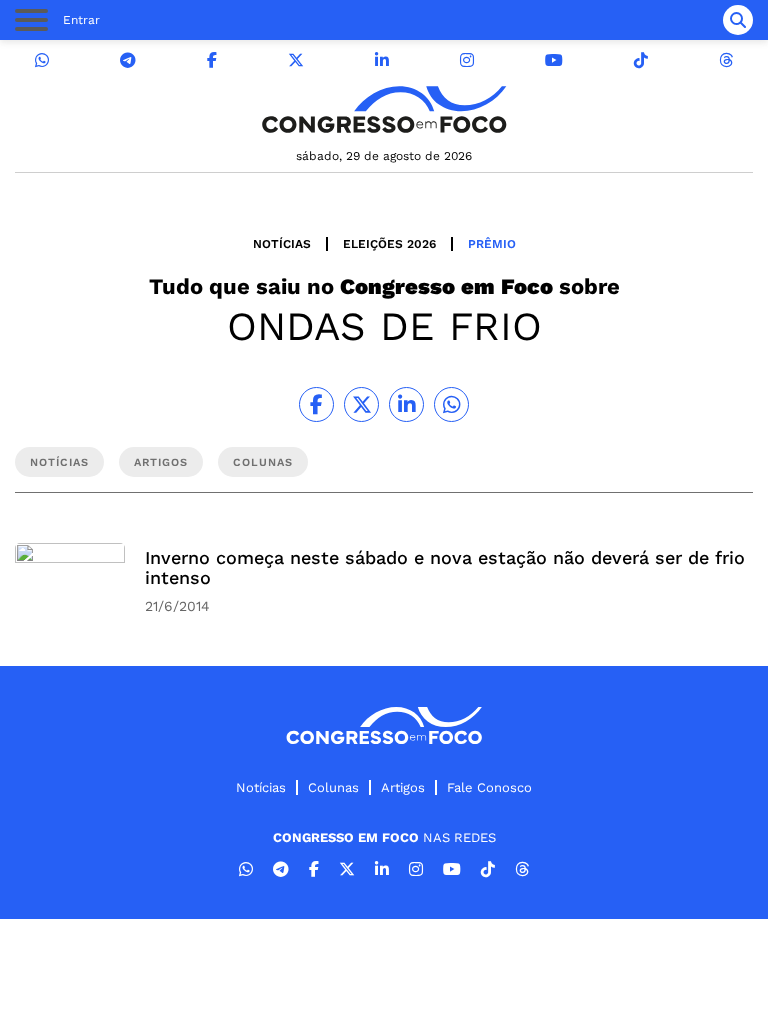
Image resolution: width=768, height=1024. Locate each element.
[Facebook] (212, 60)
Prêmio (492, 244)
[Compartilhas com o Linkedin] (406, 404)
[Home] (384, 109)
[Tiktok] (641, 60)
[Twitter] (296, 60)
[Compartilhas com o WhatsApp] (451, 404)
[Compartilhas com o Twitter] (361, 404)
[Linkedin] (382, 60)
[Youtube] (554, 60)
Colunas (333, 787)
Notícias (282, 244)
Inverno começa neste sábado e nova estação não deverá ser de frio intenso (445, 567)
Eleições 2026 (389, 244)
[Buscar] (738, 20)
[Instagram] (467, 60)
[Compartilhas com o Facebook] (316, 404)
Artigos (403, 787)
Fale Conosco (489, 787)
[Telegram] (128, 60)
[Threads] (726, 60)
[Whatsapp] (42, 60)
